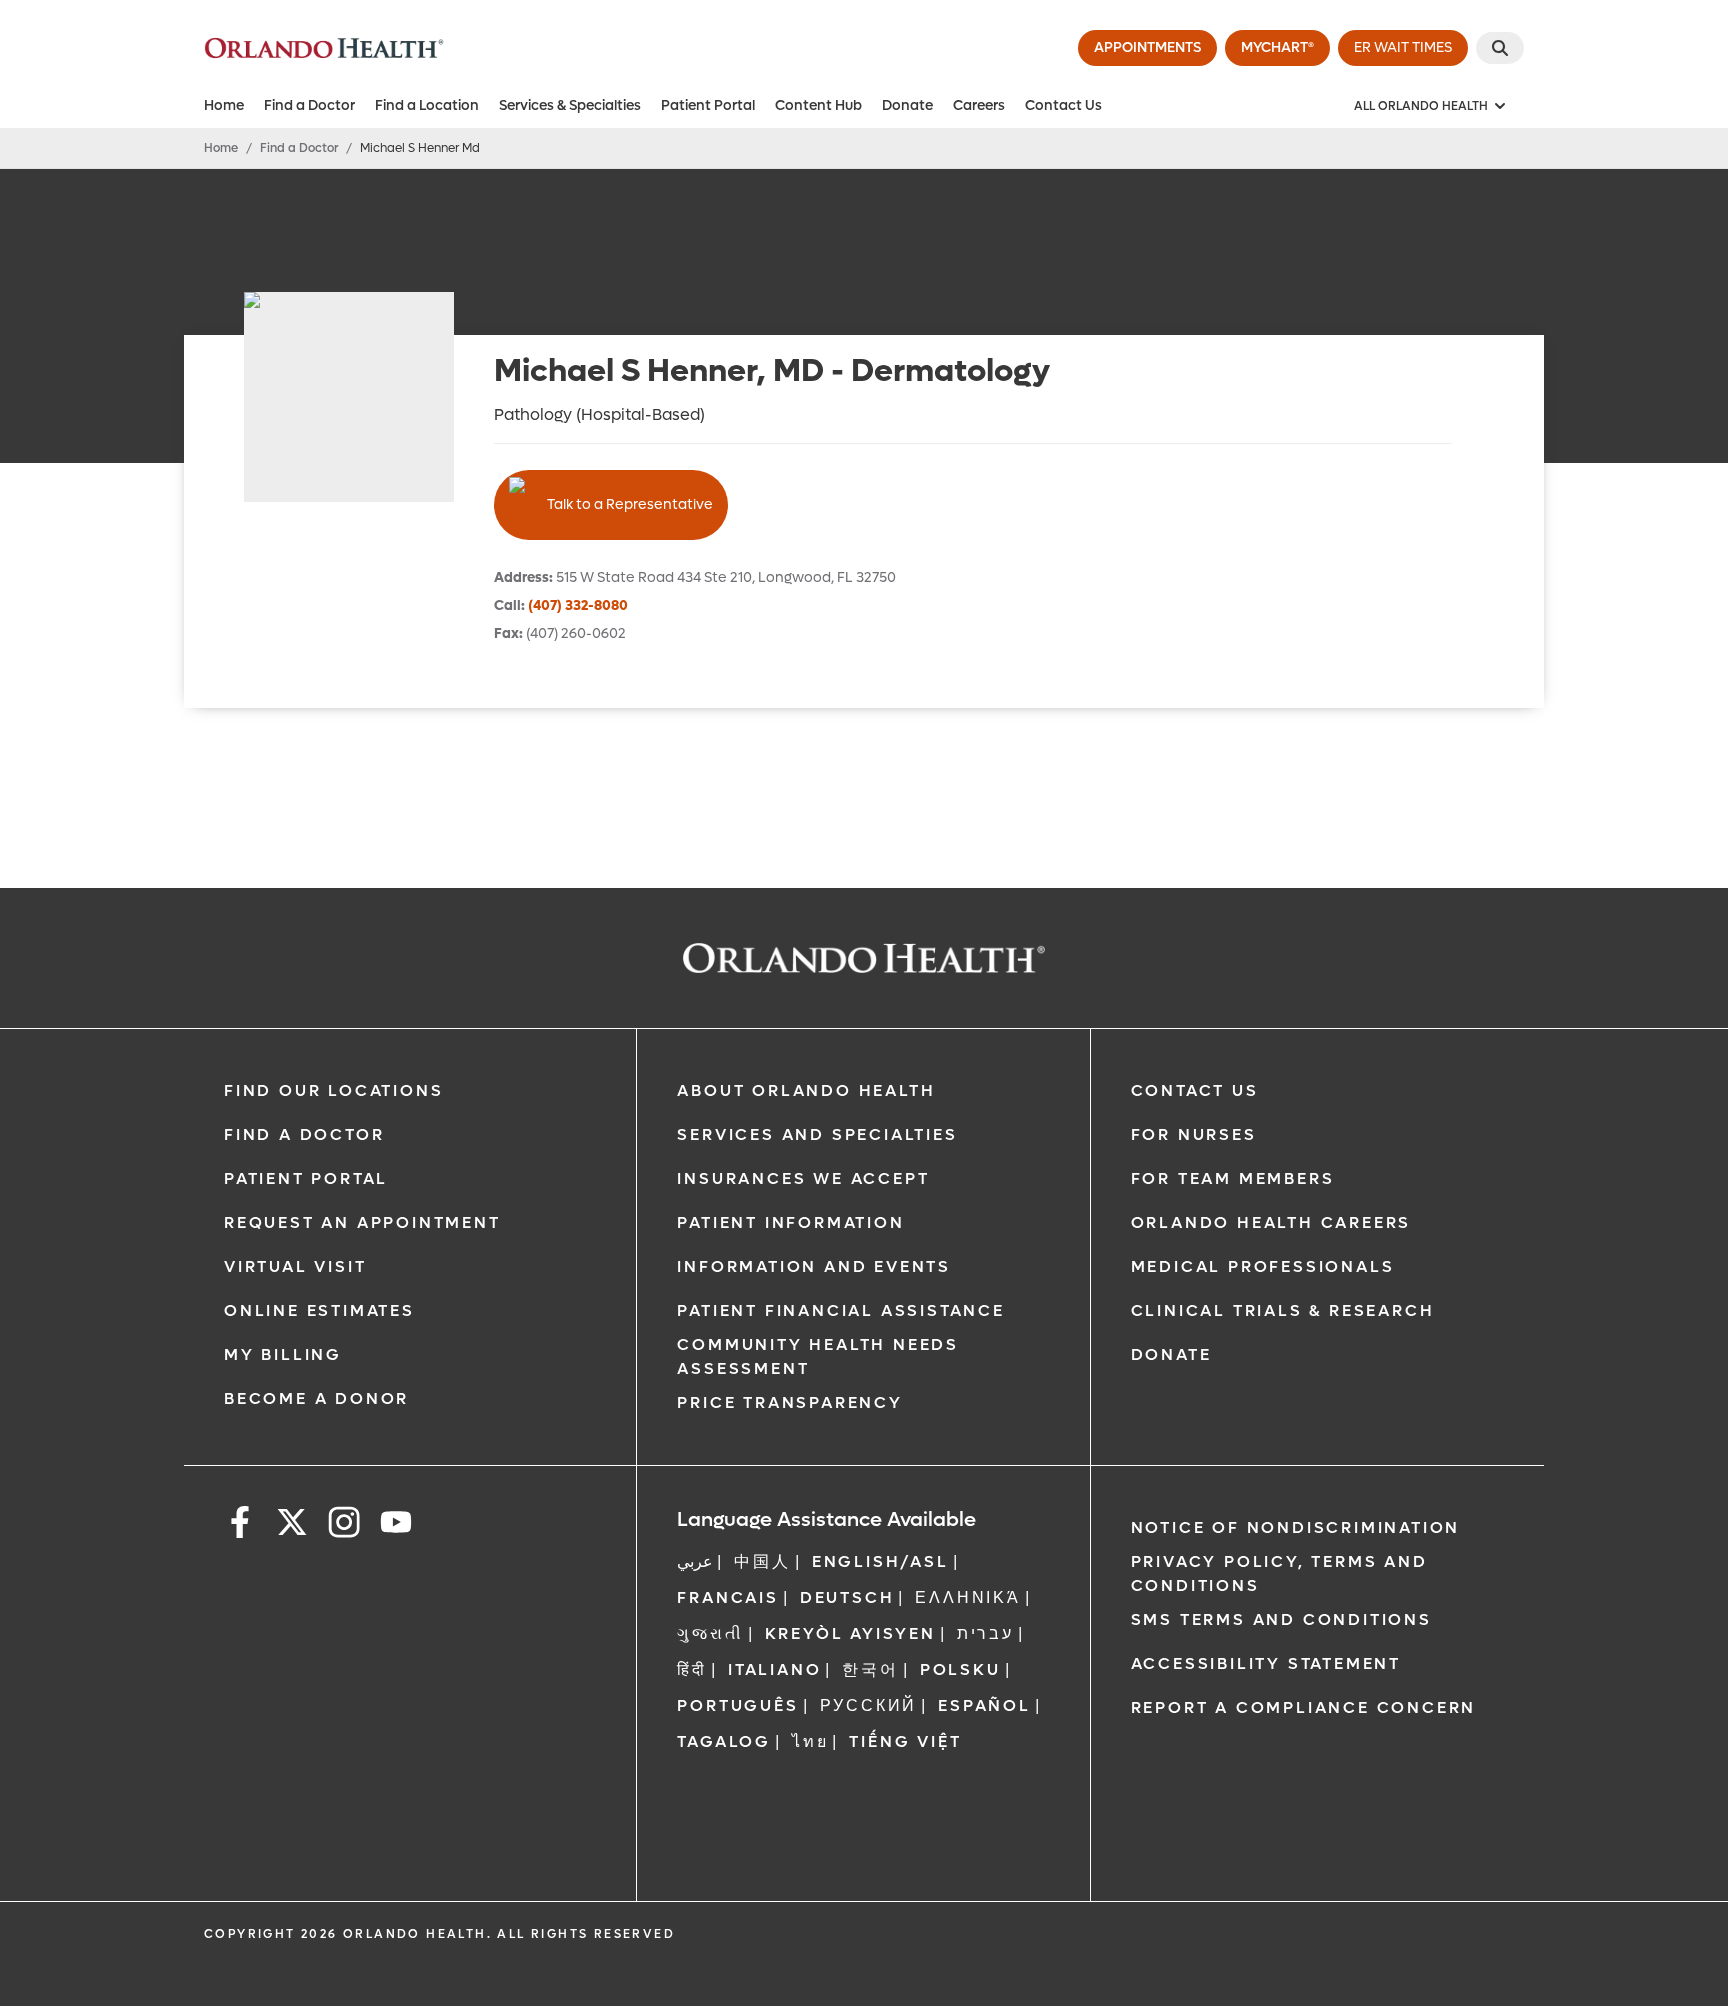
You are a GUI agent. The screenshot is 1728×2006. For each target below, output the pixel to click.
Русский (869, 1705)
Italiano (774, 1669)
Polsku (960, 1669)
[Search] (1500, 48)
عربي (695, 1561)
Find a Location (427, 105)
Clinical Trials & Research (1283, 1310)
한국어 (870, 1669)
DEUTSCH (847, 1597)
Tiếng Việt (905, 1741)
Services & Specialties (570, 105)
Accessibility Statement (1266, 1663)
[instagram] (344, 1525)
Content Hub (818, 105)
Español (984, 1705)
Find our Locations (333, 1090)
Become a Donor (316, 1398)
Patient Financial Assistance (840, 1310)
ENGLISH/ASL (880, 1561)
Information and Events (814, 1266)
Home (224, 105)
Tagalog (724, 1741)
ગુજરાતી (710, 1633)
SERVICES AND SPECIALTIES (817, 1134)
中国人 (762, 1561)
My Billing (283, 1354)
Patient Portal (708, 105)
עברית (985, 1633)
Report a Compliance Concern (1304, 1707)
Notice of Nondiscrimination (1296, 1527)
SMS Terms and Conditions (1281, 1619)
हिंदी (692, 1669)
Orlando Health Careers (1271, 1222)
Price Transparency (789, 1402)
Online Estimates (319, 1310)
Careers (979, 105)
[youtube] (396, 1525)
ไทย (810, 1741)
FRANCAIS (727, 1597)
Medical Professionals (1263, 1266)
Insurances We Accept (803, 1178)
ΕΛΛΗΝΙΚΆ (967, 1597)
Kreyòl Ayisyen (850, 1633)
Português (737, 1705)
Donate (907, 105)
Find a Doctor (309, 105)
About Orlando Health (806, 1090)
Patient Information (790, 1222)
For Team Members (1233, 1178)
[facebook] (240, 1525)
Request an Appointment (362, 1222)
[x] (292, 1525)
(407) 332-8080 (578, 605)
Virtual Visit (295, 1266)
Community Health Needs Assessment (818, 1356)
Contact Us (1063, 105)
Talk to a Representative (630, 504)
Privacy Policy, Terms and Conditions (1279, 1573)
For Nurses (1194, 1134)
